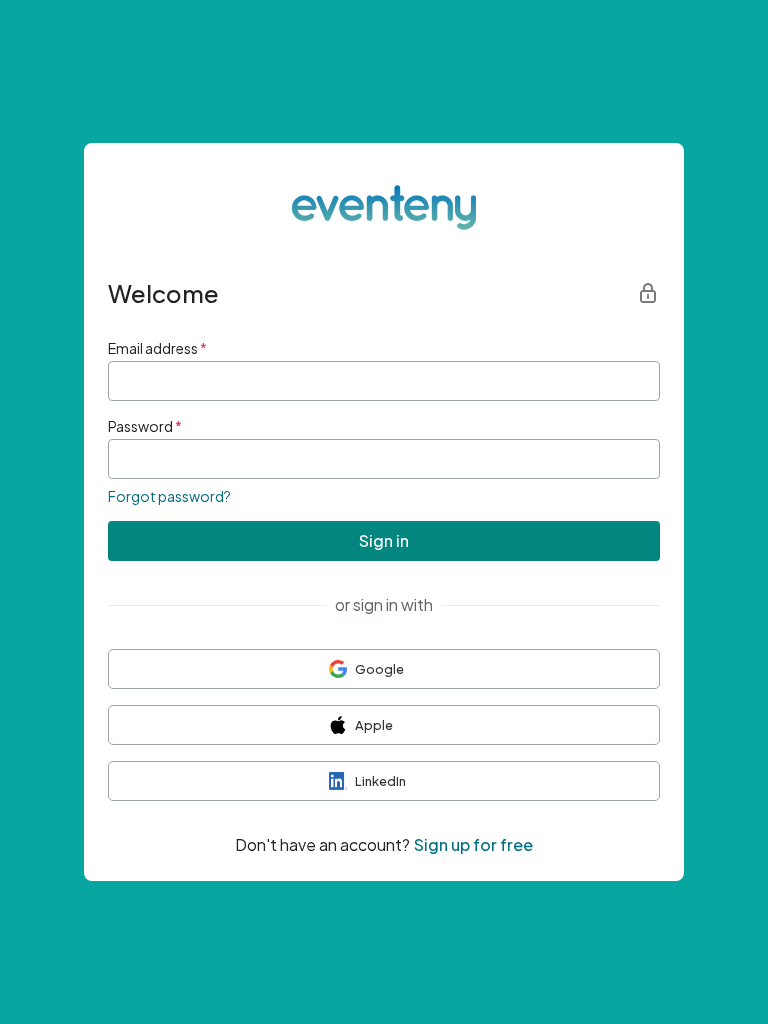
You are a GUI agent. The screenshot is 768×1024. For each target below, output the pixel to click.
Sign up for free (473, 844)
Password (145, 426)
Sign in (384, 540)
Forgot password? (169, 496)
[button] (384, 669)
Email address (157, 348)
